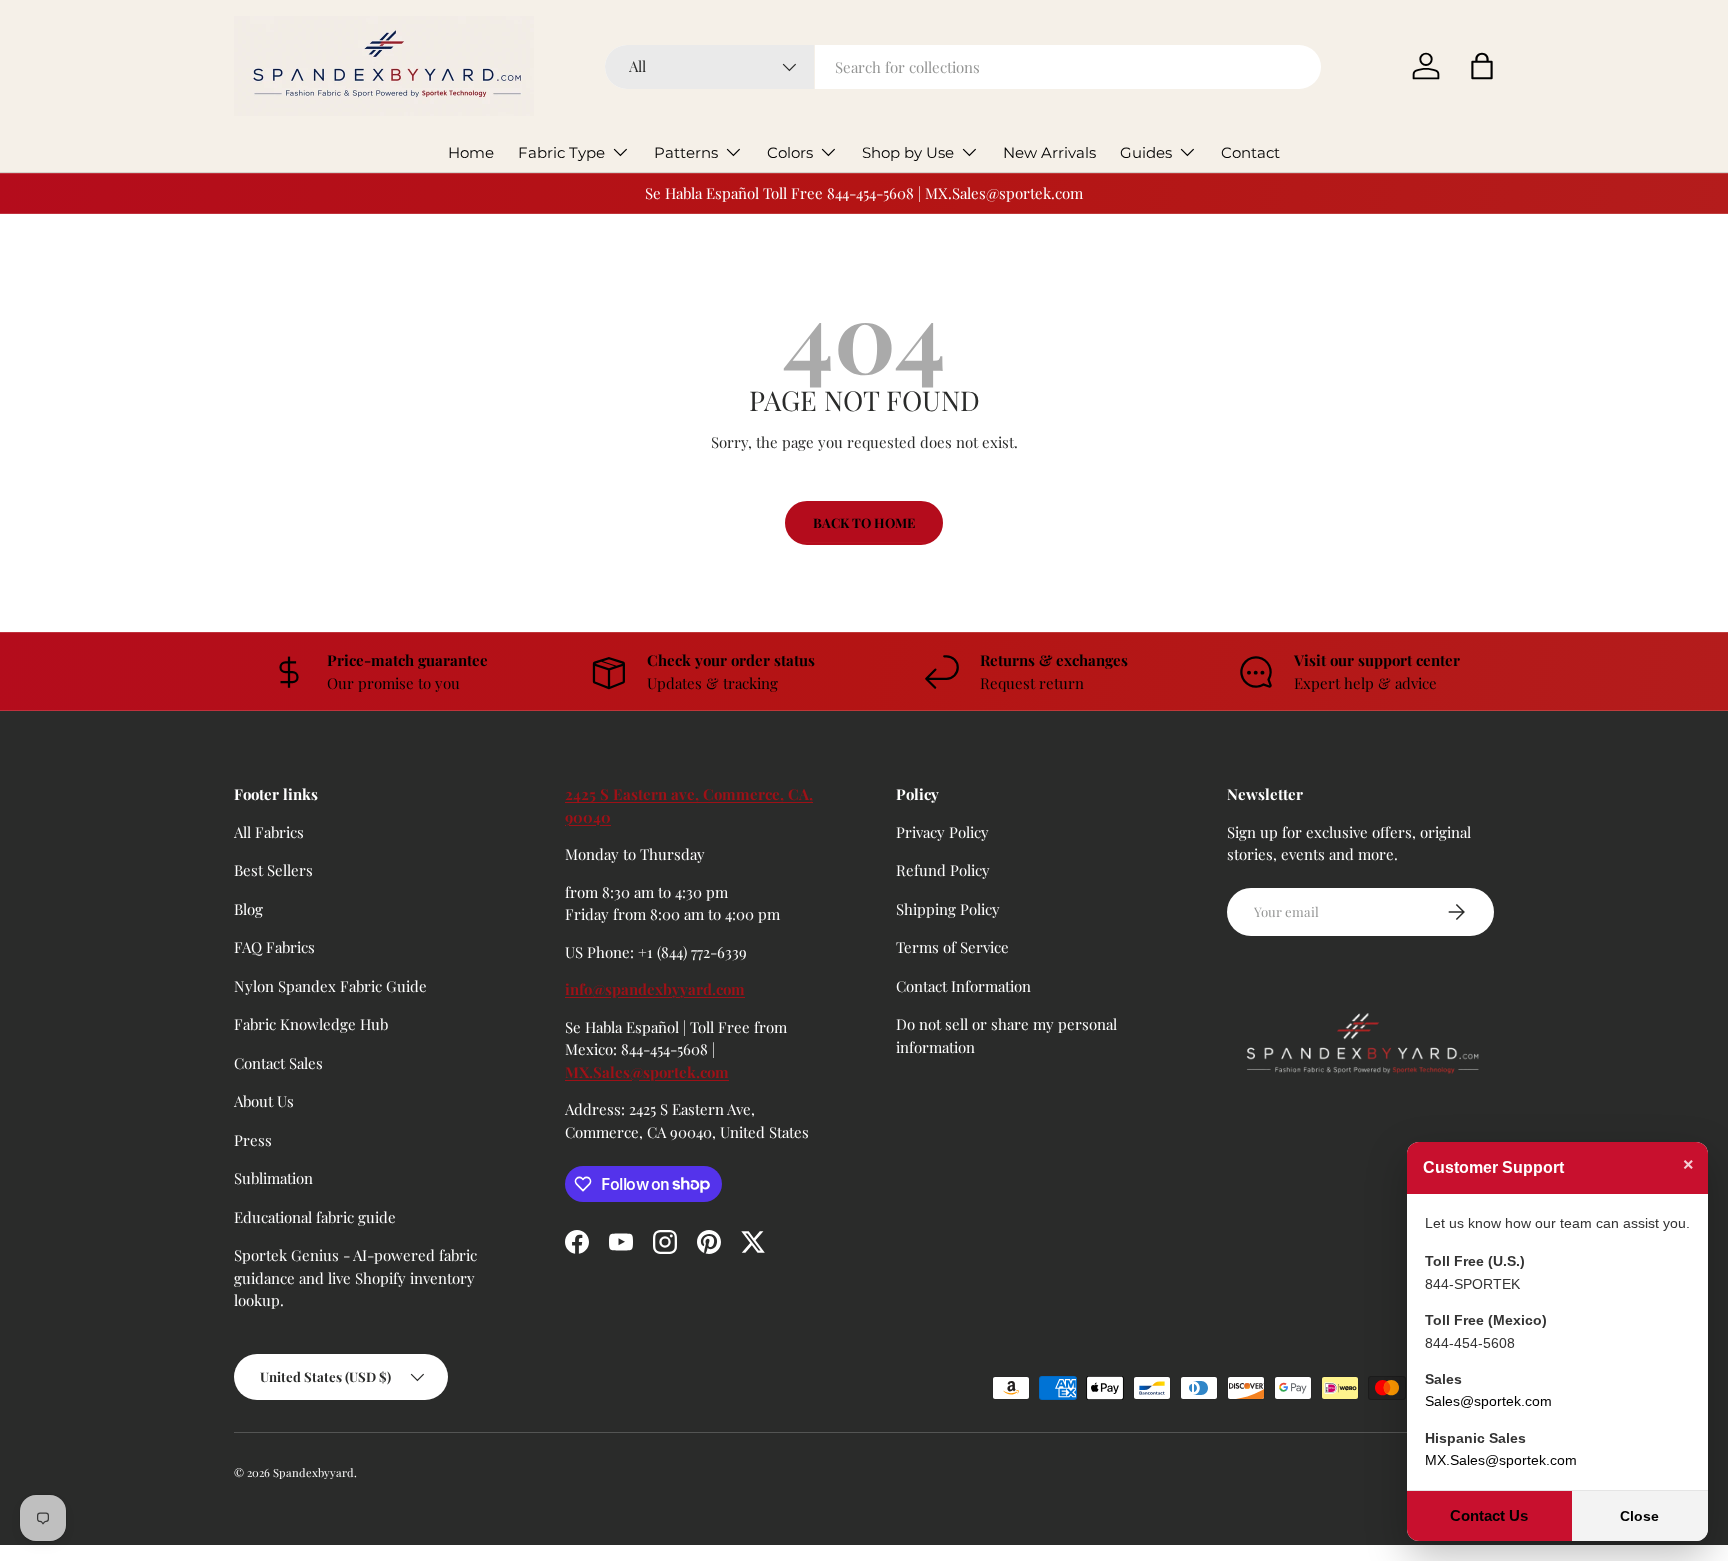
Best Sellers (273, 870)
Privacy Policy (942, 832)
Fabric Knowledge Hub (311, 1024)
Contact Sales (278, 1063)
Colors (790, 152)
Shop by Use (908, 152)
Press (253, 1140)
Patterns (686, 152)
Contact (1250, 152)
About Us (264, 1101)
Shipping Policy (948, 909)
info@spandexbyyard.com (655, 989)
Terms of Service (952, 947)
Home (471, 152)
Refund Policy (943, 870)
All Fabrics (269, 832)
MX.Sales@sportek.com (647, 1072)
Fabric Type (561, 152)
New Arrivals (1049, 152)
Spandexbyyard (313, 1472)
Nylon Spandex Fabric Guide (330, 986)
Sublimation (273, 1178)
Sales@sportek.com (1488, 1401)
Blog (248, 909)
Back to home (864, 522)
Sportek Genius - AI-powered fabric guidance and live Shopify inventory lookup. (355, 1277)
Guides (1146, 152)
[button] (1482, 66)
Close (1639, 1516)
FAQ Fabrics (274, 947)
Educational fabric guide (315, 1217)
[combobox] (963, 67)
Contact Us (1489, 1515)
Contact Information (963, 986)
